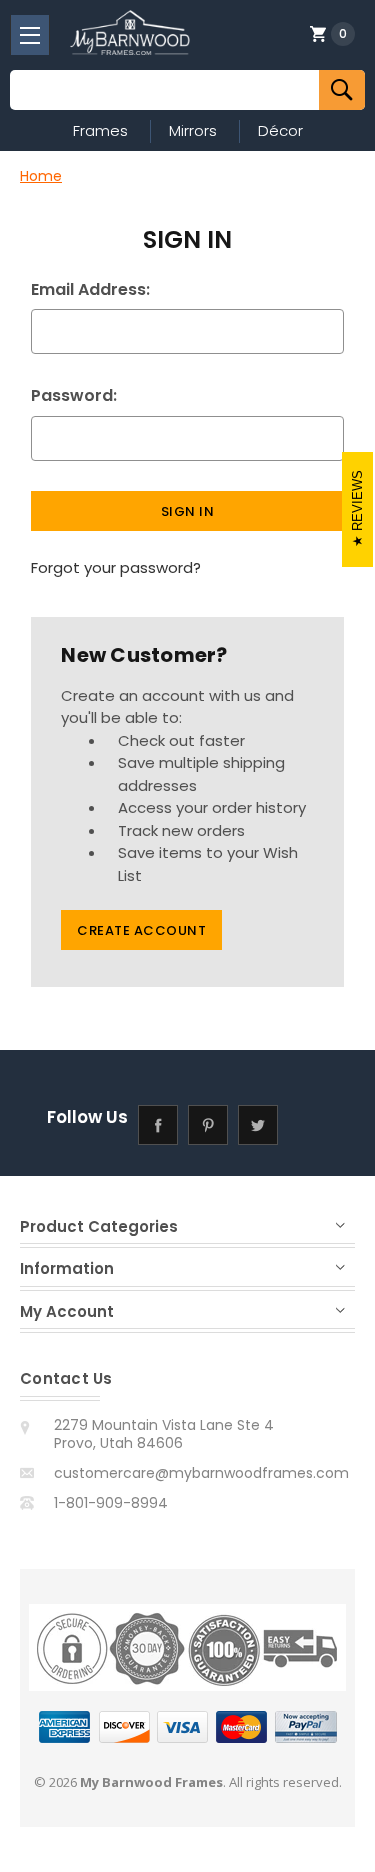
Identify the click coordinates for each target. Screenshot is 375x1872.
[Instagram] (307, 1125)
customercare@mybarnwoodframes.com (201, 1473)
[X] (257, 1125)
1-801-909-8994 (111, 1503)
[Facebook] (157, 1125)
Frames (100, 130)
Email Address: (90, 289)
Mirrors (193, 130)
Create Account (141, 930)
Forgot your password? (116, 567)
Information (67, 1268)
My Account (67, 1311)
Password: (74, 395)
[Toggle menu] (30, 35)
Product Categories (99, 1226)
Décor (280, 130)
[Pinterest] (207, 1125)
